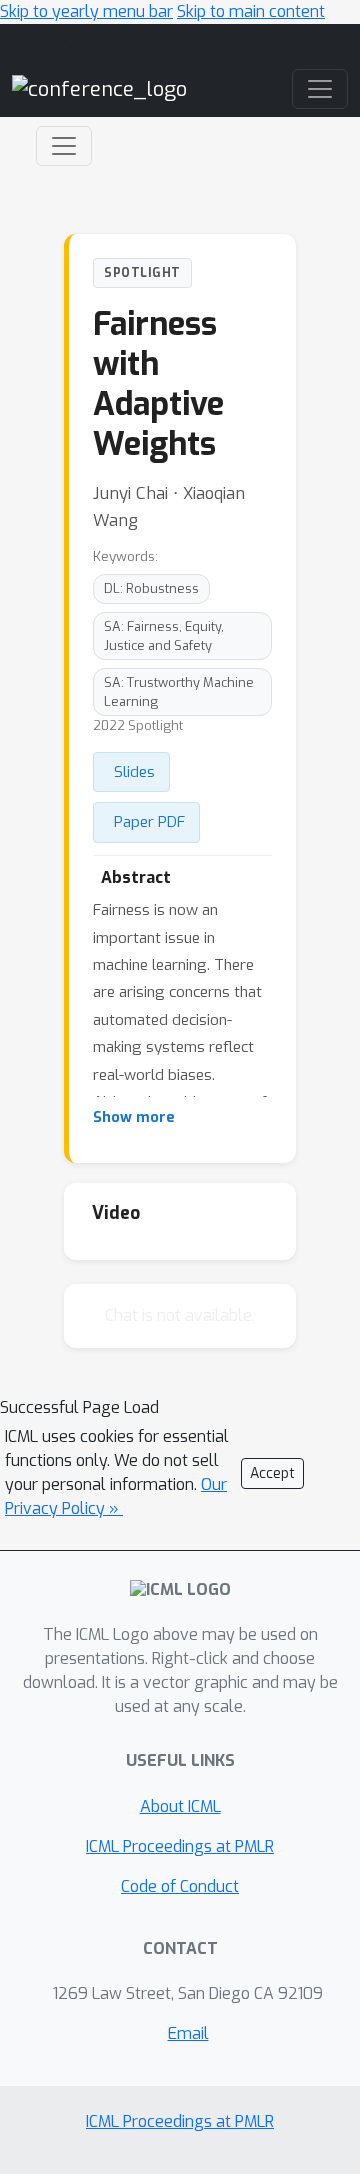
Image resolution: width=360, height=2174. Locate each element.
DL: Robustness (151, 588)
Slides (134, 772)
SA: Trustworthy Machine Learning (179, 692)
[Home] (99, 88)
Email (188, 2033)
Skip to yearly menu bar (86, 11)
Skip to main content (251, 11)
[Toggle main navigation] (320, 89)
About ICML (180, 1806)
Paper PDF (149, 822)
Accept (272, 1473)
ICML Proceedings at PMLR (180, 1846)
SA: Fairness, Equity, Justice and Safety (164, 636)
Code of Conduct (180, 1886)
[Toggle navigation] (64, 146)
